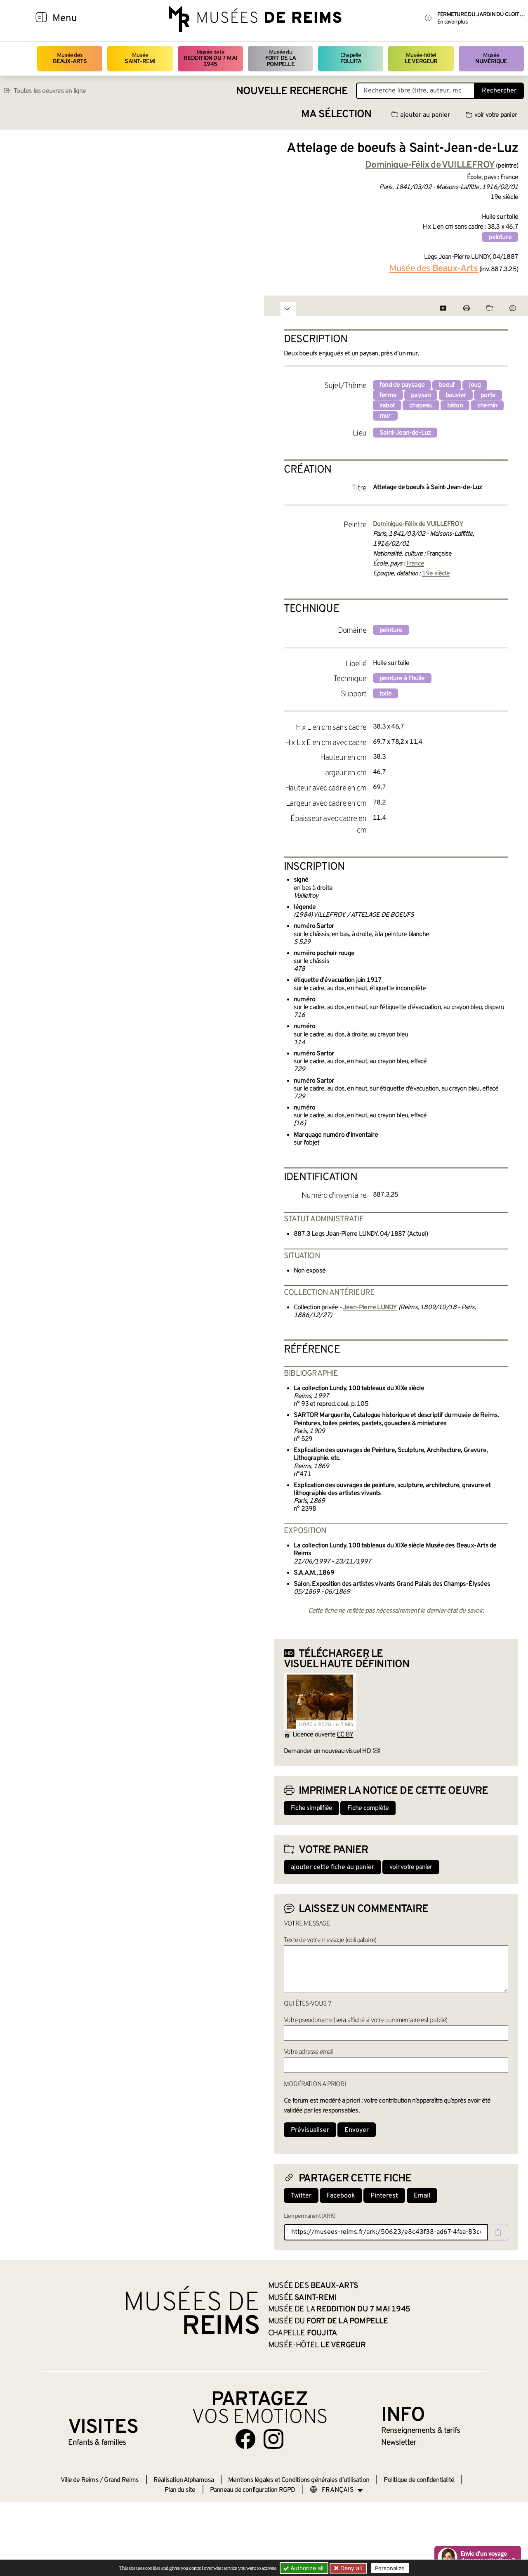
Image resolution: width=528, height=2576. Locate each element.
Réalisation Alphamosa (184, 2480)
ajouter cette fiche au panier (332, 1867)
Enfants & (97, 2443)
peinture (500, 237)
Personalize (390, 2568)
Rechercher (499, 91)
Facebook (341, 2196)
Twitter (301, 2196)
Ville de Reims (80, 2480)
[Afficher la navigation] (41, 19)
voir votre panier (496, 115)
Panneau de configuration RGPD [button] (253, 2490)
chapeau (421, 406)
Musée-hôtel (421, 58)
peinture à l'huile (402, 679)
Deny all (350, 2568)
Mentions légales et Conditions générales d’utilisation (299, 2480)
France (415, 564)
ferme (388, 395)
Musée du (280, 59)
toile (385, 694)
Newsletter (399, 2443)
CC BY (345, 1735)
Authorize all (306, 2568)
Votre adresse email (309, 2052)
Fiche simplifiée (311, 1808)
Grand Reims (121, 2480)
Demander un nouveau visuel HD (327, 1751)
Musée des (70, 58)
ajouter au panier (425, 115)
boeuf (447, 385)
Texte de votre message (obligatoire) (330, 1940)
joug (475, 385)
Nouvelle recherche (292, 91)
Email (422, 2196)
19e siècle (436, 574)
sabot (387, 406)
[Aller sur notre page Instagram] (273, 2439)
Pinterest (384, 2196)
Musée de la (210, 59)
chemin (487, 406)
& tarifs (421, 2431)
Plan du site (180, 2490)
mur (385, 416)
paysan (421, 395)
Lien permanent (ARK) (310, 2216)
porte (488, 395)
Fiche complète (368, 1808)
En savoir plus (452, 22)
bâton (455, 406)
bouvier (456, 395)
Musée (140, 58)
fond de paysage (402, 385)
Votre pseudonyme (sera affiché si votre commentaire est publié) (366, 2020)
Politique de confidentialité (419, 2480)
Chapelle (351, 58)
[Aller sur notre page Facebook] (245, 2439)
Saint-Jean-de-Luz (405, 433)
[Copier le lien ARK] (498, 2232)
